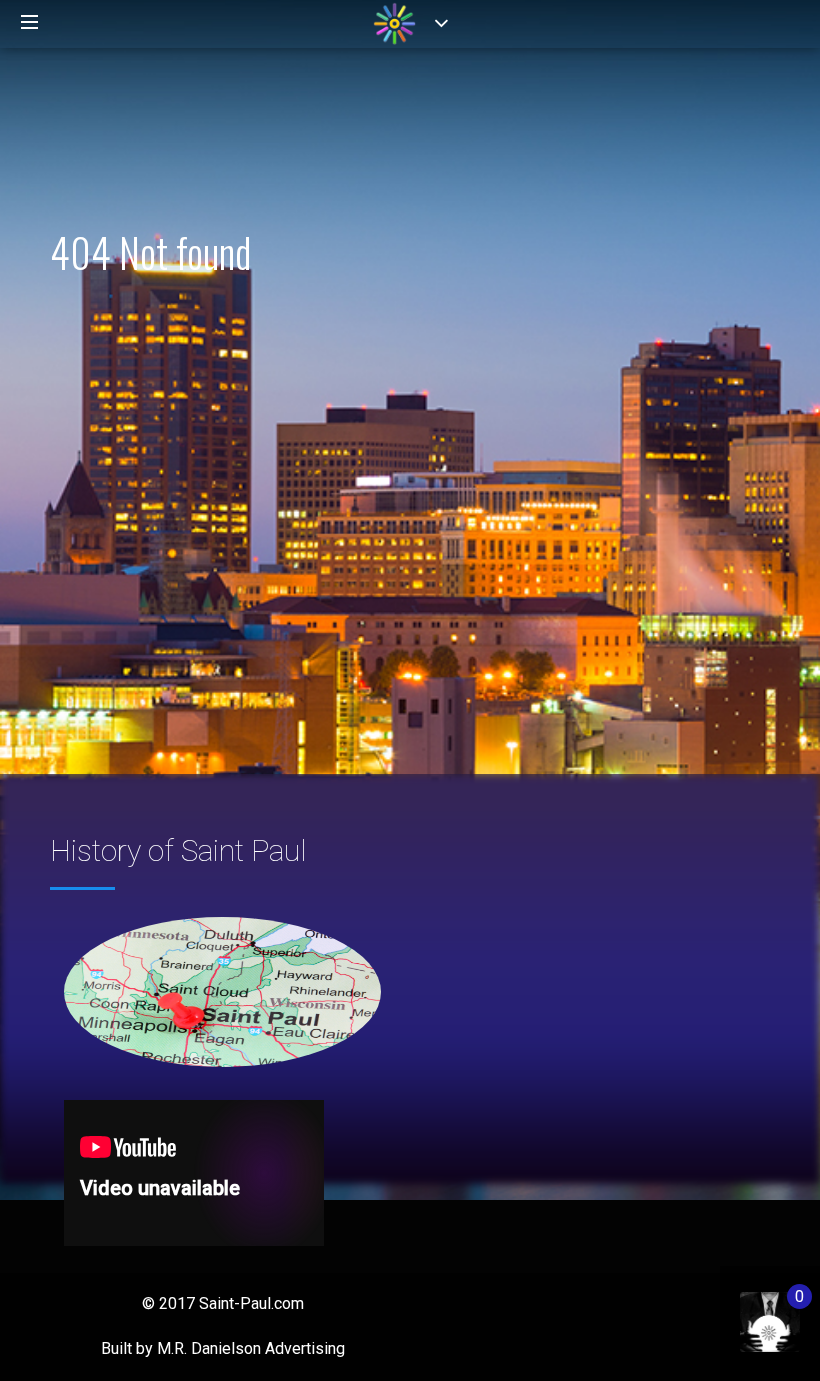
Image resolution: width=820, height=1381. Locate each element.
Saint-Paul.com (251, 1303)
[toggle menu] (30, 23)
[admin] (749, 1311)
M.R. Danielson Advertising (251, 1348)
